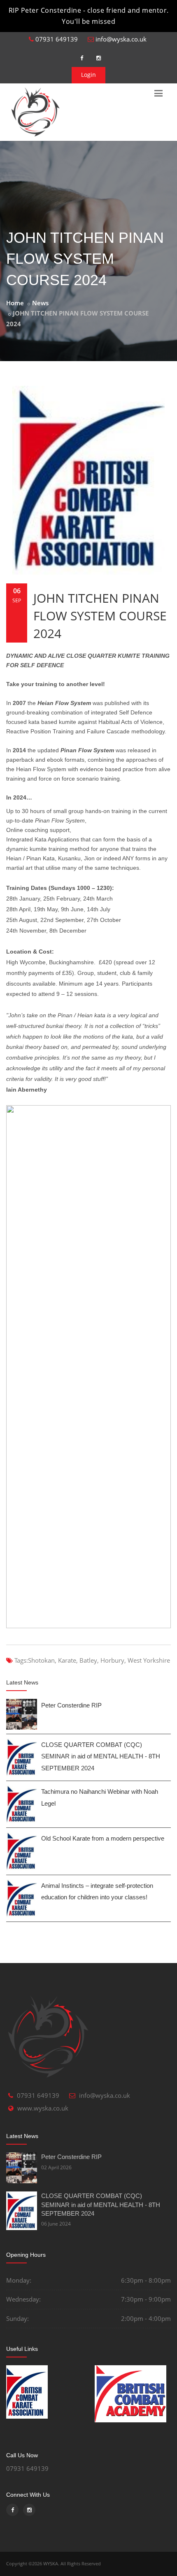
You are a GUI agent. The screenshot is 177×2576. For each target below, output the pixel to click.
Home (15, 303)
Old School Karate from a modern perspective (103, 1838)
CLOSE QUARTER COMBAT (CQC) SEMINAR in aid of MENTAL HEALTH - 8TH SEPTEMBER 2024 (101, 1756)
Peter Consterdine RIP (71, 1705)
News (40, 303)
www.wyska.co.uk (43, 2108)
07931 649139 (56, 39)
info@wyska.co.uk (120, 39)
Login (88, 75)
